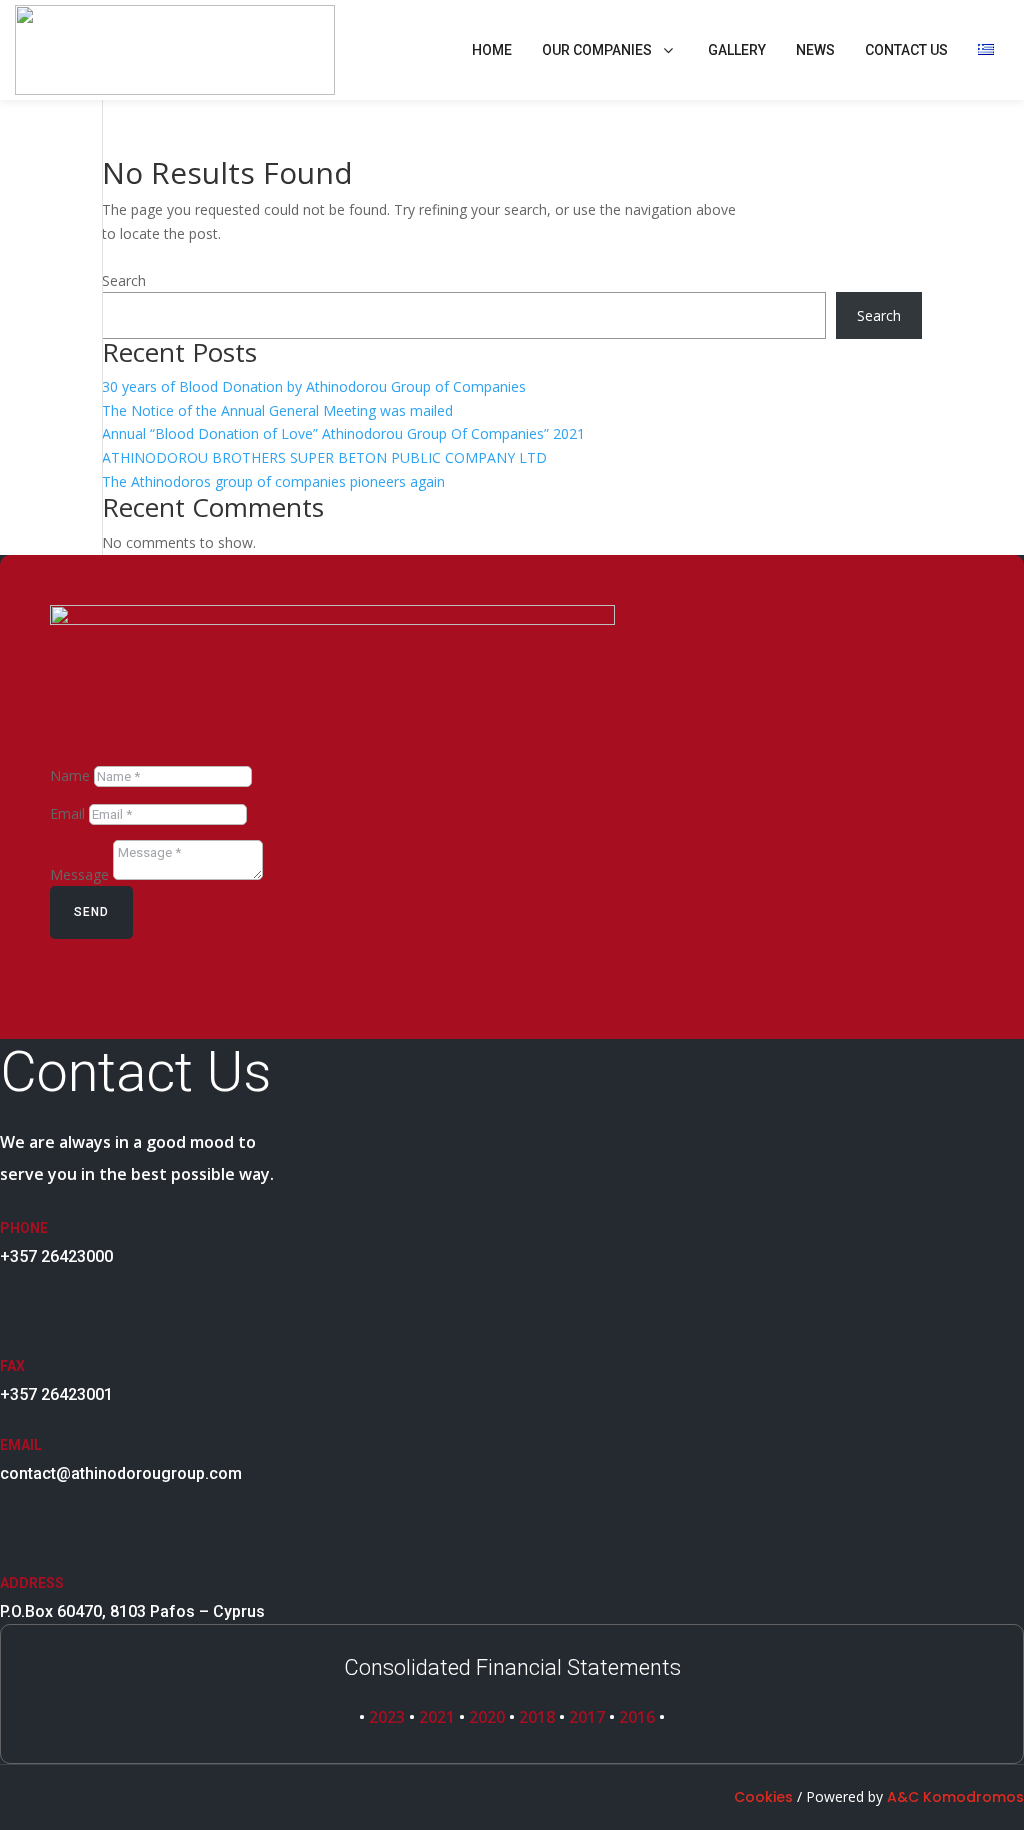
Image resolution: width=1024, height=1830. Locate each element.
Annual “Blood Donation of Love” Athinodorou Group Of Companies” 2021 (343, 433)
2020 (487, 1717)
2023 (387, 1717)
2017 (587, 1717)
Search (124, 280)
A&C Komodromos (955, 1797)
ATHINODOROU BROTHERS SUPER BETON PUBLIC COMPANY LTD (324, 457)
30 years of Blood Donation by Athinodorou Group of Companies (314, 386)
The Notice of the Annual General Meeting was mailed (277, 410)
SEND (91, 912)
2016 (639, 1717)
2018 (537, 1717)
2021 (437, 1717)
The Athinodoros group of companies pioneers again (273, 481)
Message (79, 874)
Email (67, 813)
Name (70, 775)
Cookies (763, 1797)
